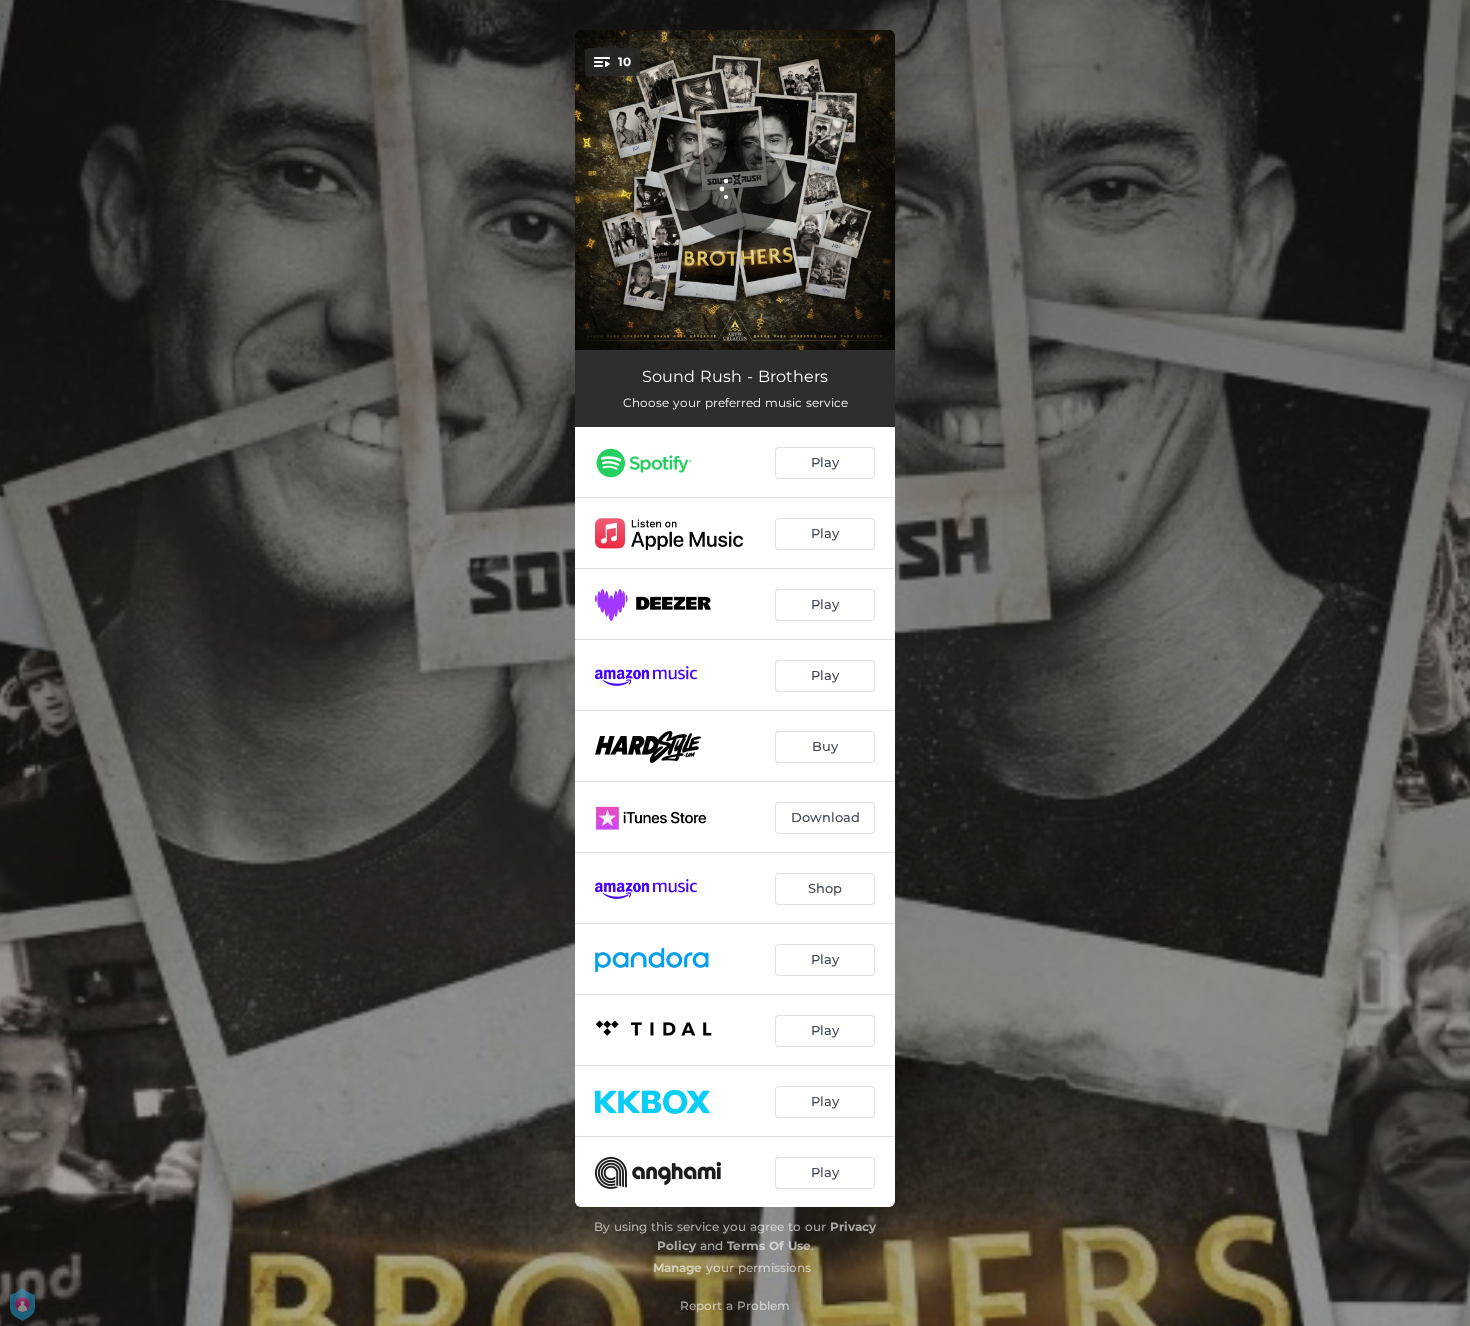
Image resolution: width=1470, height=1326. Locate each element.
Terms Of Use (769, 1245)
